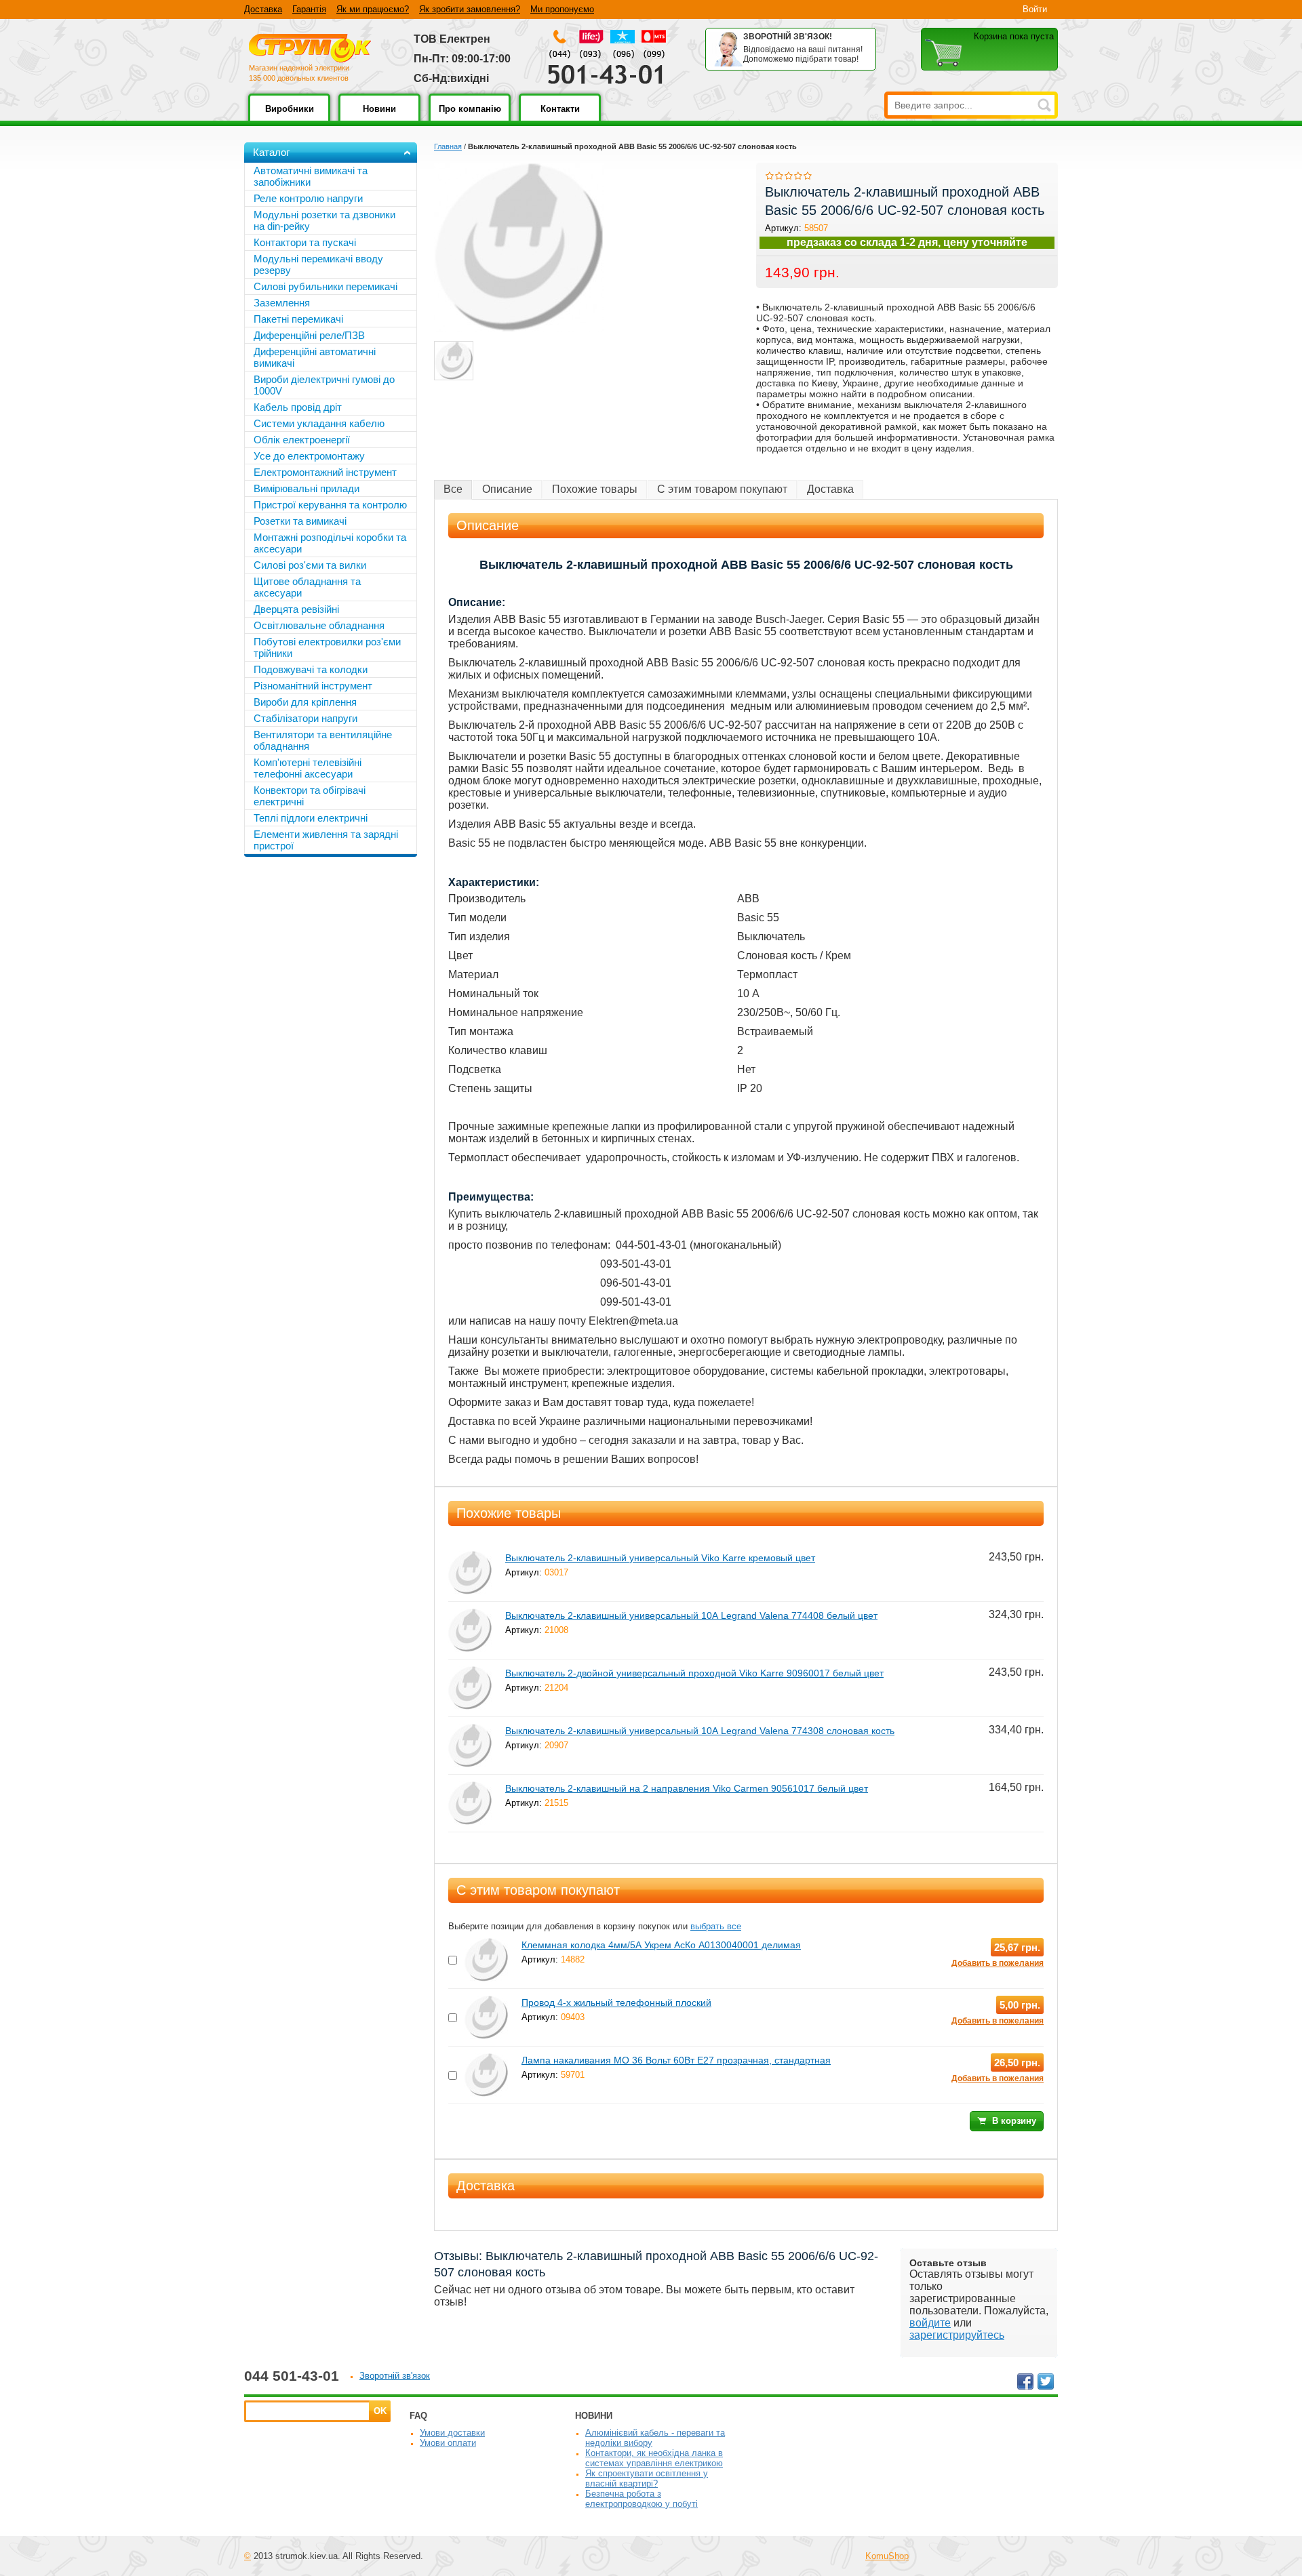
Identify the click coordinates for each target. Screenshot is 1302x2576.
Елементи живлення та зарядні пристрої (326, 840)
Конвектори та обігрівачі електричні (310, 796)
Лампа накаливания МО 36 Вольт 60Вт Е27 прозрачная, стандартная (676, 2060)
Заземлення (282, 303)
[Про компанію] (470, 118)
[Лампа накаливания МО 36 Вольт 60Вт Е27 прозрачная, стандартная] (486, 2059)
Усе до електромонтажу (309, 456)
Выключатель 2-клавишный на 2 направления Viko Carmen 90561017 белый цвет (687, 1788)
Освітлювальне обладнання (319, 625)
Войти (1035, 9)
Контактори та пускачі (305, 242)
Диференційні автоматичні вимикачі (315, 357)
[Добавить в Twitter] (1046, 2381)
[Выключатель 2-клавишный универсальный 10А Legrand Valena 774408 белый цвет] (470, 1614)
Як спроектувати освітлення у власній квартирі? (647, 2478)
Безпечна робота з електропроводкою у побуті (642, 2499)
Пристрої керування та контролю (330, 505)
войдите (930, 2323)
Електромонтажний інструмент (325, 472)
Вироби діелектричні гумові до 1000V (324, 385)
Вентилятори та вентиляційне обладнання (323, 740)
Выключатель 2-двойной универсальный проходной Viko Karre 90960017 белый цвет (694, 1673)
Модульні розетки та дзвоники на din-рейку (324, 220)
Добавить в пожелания (998, 1963)
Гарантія (309, 9)
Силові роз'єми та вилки (310, 565)
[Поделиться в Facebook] (1025, 2381)
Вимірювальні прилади (307, 488)
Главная (448, 146)
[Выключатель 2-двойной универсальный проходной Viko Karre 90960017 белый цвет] (470, 1672)
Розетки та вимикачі (300, 521)
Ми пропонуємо (562, 9)
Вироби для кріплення (305, 702)
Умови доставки (452, 2433)
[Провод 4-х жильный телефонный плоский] (486, 2001)
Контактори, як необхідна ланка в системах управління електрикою (654, 2458)
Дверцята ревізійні (296, 609)
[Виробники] (289, 118)
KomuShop (887, 2556)
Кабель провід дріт (298, 407)
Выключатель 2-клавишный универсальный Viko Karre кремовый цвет (660, 1558)
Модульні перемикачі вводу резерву (318, 264)
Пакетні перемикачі (298, 319)
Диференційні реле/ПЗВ (309, 335)
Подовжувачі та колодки (311, 669)
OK (380, 2411)
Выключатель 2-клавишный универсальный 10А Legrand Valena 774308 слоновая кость (700, 1731)
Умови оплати (448, 2443)
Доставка (263, 9)
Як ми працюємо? (373, 9)
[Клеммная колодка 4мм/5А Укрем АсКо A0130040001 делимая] (486, 1944)
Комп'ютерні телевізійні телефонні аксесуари (308, 768)
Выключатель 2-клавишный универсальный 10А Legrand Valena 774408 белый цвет (691, 1615)
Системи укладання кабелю (319, 423)
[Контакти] (560, 118)
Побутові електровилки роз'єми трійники (327, 647)
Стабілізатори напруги (305, 718)
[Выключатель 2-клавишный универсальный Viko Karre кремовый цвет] (470, 1557)
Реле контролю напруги (308, 198)
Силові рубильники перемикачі (325, 286)
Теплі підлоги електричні (311, 818)
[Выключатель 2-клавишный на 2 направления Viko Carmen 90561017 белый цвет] (470, 1787)
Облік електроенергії (302, 440)
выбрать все (716, 1926)
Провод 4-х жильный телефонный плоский (616, 2003)
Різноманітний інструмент (313, 686)
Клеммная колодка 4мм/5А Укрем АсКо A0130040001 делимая (661, 1945)
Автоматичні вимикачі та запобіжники (311, 176)
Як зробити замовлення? (470, 9)
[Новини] (379, 118)
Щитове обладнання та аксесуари (307, 587)
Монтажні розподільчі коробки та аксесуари (330, 543)
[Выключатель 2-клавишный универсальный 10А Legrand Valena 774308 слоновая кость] (470, 1730)
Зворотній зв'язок (395, 2376)
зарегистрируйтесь (957, 2335)
